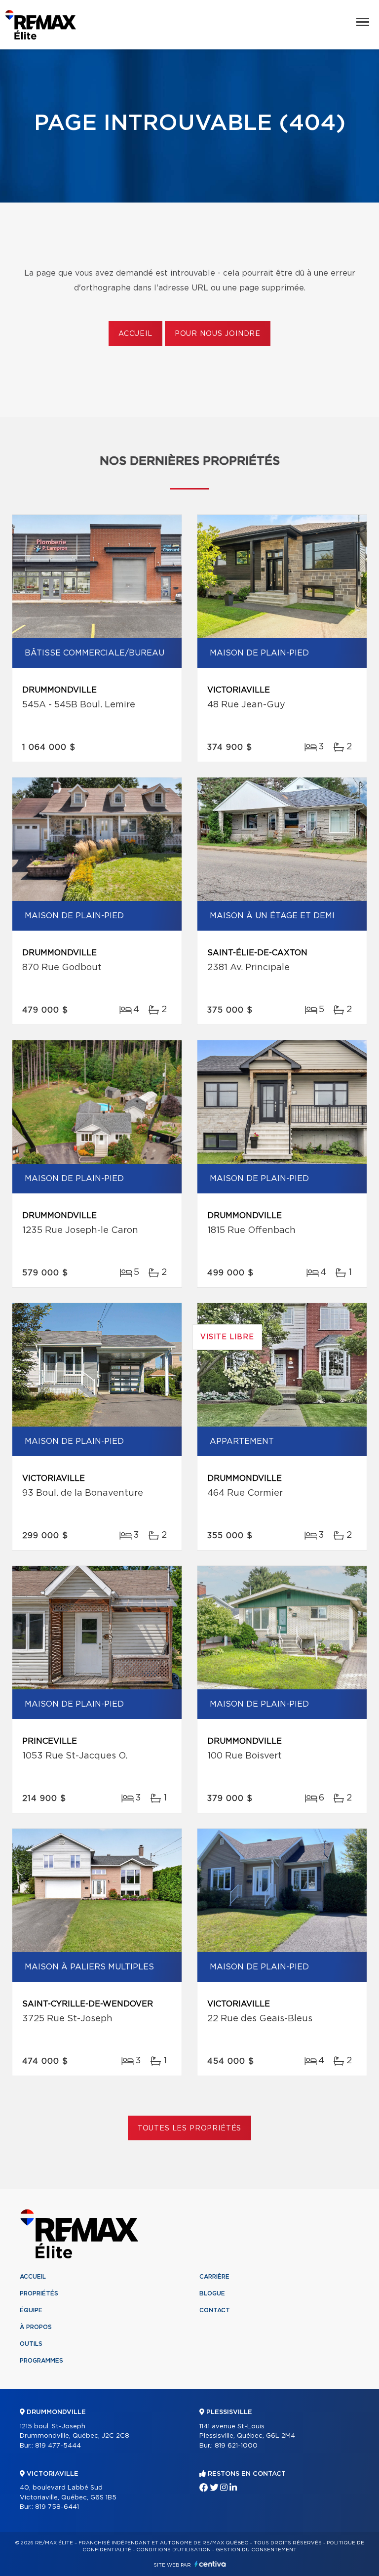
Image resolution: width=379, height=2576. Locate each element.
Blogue (212, 2293)
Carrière (214, 2277)
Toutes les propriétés (190, 2128)
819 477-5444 (58, 2446)
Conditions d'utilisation (173, 2550)
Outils (31, 2344)
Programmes (41, 2361)
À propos (36, 2327)
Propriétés (39, 2293)
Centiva (210, 2564)
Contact (215, 2310)
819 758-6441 (57, 2507)
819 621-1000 (236, 2446)
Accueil (135, 334)
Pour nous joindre (218, 334)
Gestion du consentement (256, 2550)
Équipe (31, 2310)
